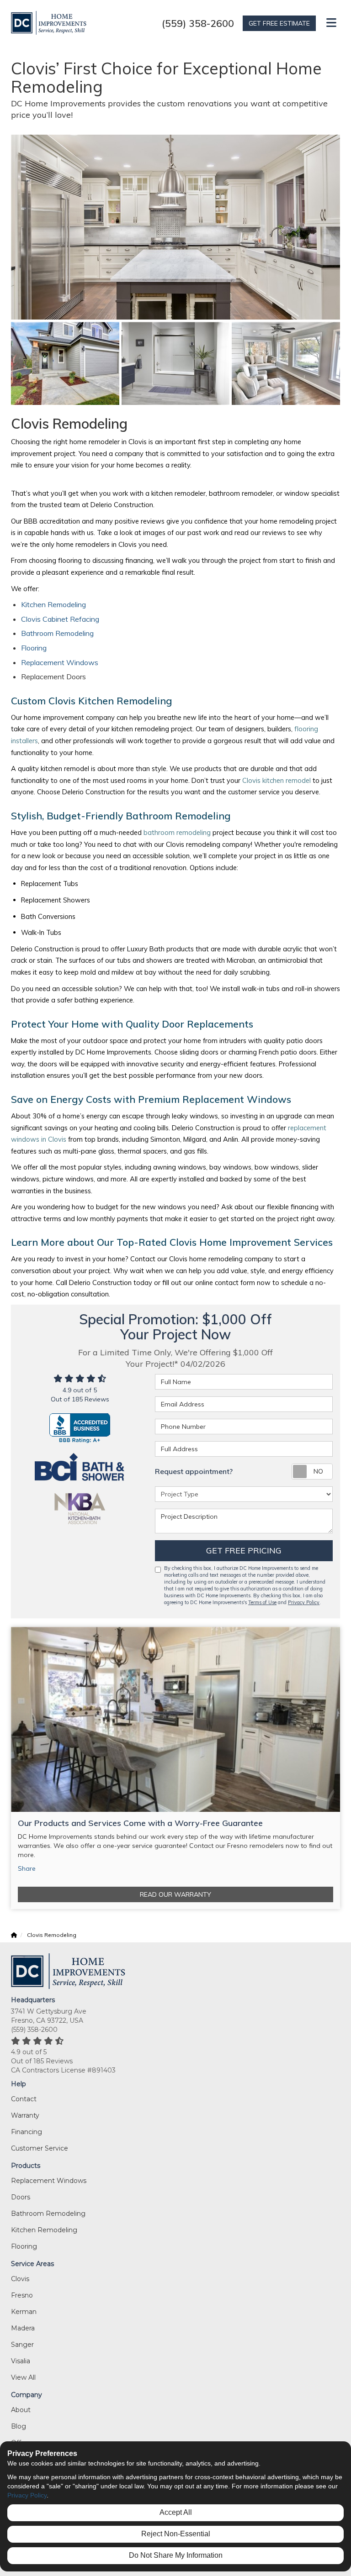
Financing (27, 2132)
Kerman (24, 2312)
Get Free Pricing (244, 1550)
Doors (21, 2197)
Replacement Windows (60, 662)
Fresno (22, 2295)
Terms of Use (262, 1602)
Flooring (34, 648)
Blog (19, 2426)
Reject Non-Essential (176, 2534)
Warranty (25, 2115)
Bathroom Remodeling (57, 633)
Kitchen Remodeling (53, 604)
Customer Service (40, 2148)
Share (27, 1868)
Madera (23, 2328)
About (21, 2410)
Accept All (176, 2512)
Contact (24, 2099)
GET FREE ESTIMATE (279, 23)
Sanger (22, 2345)
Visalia (21, 2361)
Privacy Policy (304, 1602)
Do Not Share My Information (176, 2555)
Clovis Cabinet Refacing (61, 619)
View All (23, 2377)
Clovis (20, 2279)
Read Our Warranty (175, 1894)
